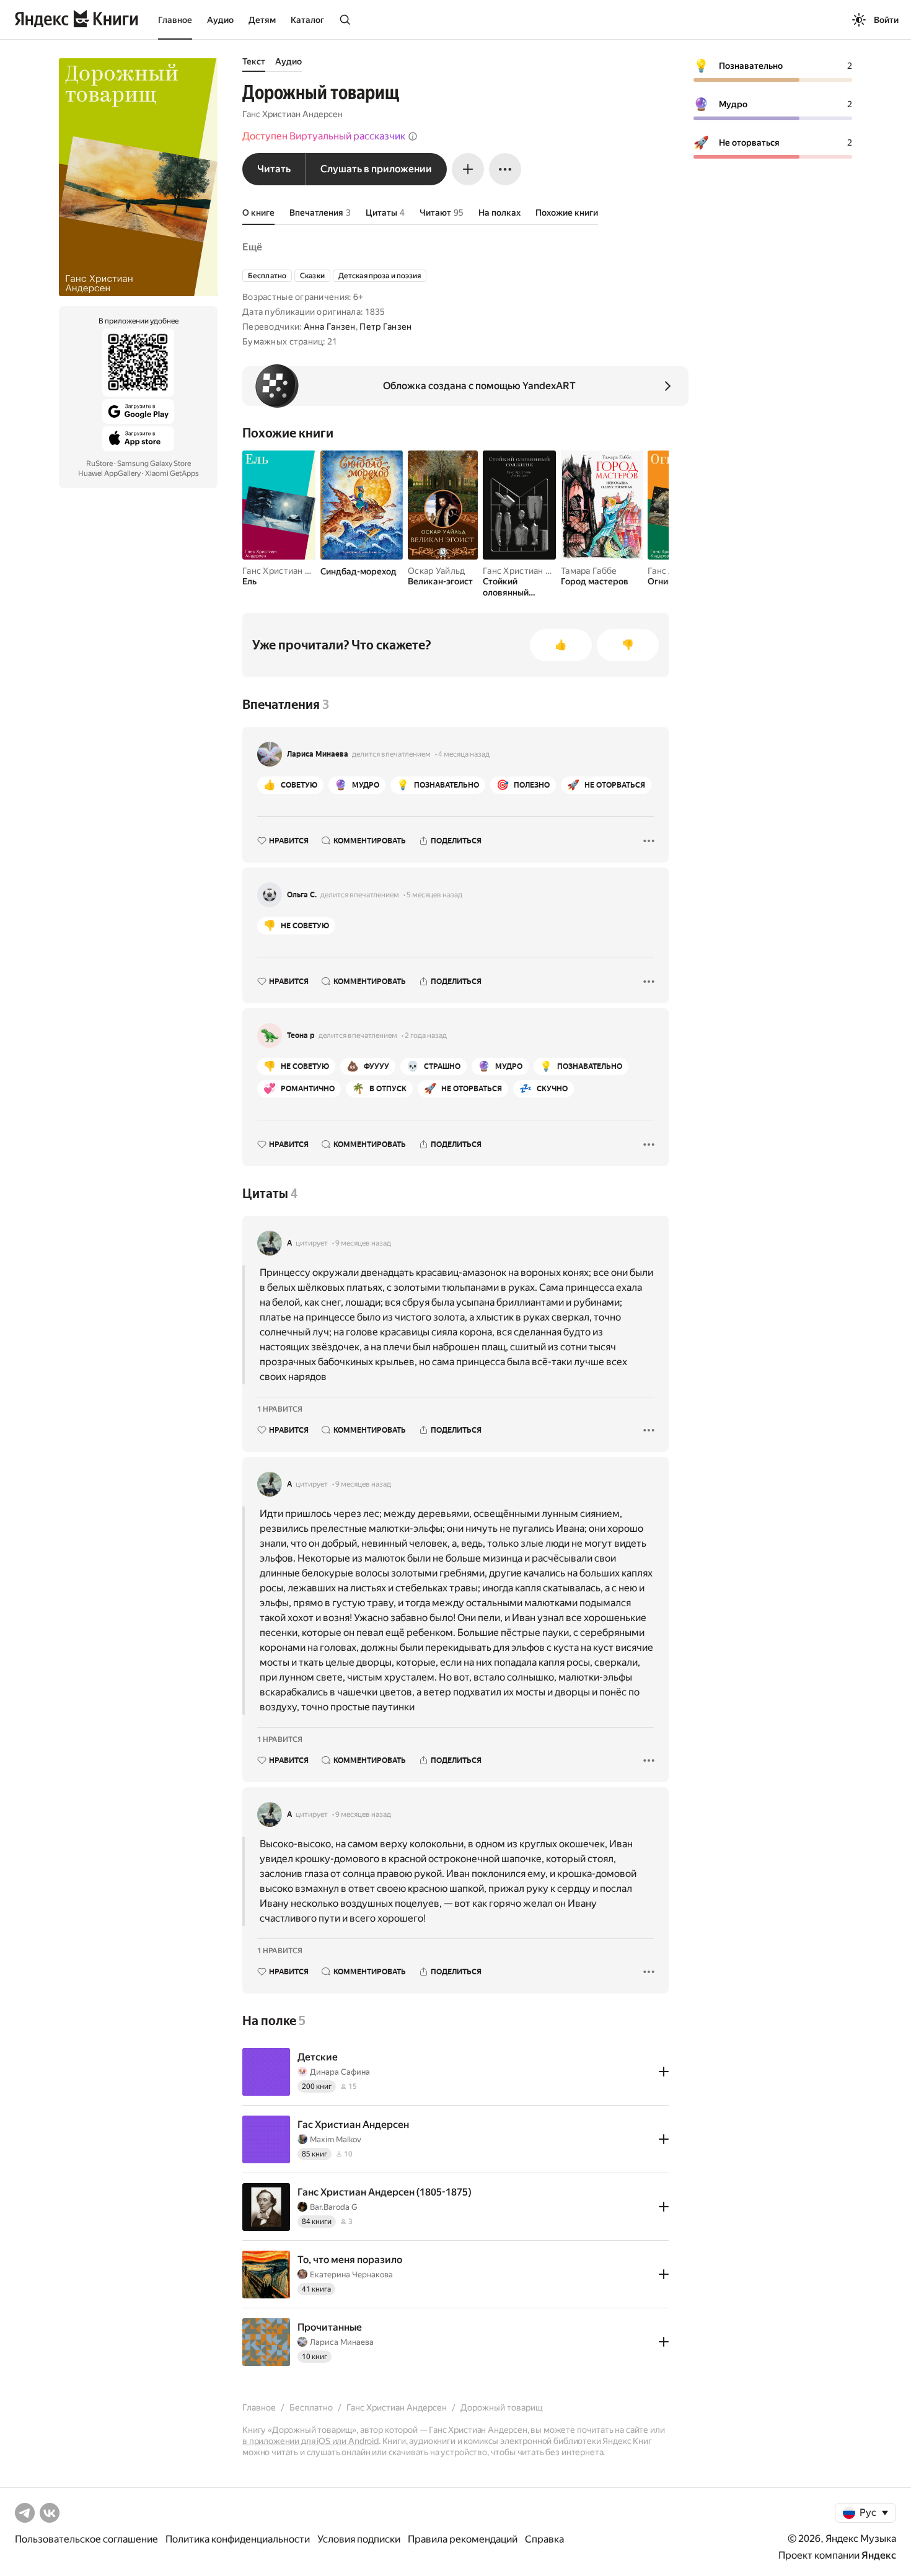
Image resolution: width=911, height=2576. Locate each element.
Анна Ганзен (330, 327)
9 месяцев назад (363, 1243)
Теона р (301, 1035)
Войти (886, 20)
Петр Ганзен (385, 327)
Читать (274, 169)
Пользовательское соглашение (86, 2539)
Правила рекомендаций (463, 2539)
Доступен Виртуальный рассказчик (324, 136)
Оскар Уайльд (436, 571)
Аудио (220, 20)
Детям (262, 20)
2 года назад (426, 1035)
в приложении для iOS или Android (310, 2441)
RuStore (99, 464)
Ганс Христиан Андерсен (293, 114)
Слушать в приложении (376, 169)
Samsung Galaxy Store (154, 464)
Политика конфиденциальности (238, 2539)
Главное (175, 20)
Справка (544, 2539)
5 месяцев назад (434, 895)
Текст (254, 61)
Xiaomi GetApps (172, 473)
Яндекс (879, 2555)
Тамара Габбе (589, 571)
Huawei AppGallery (109, 473)
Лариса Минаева (318, 754)
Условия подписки (359, 2539)
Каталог (307, 20)
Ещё (252, 247)
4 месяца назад (464, 754)
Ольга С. (302, 895)
